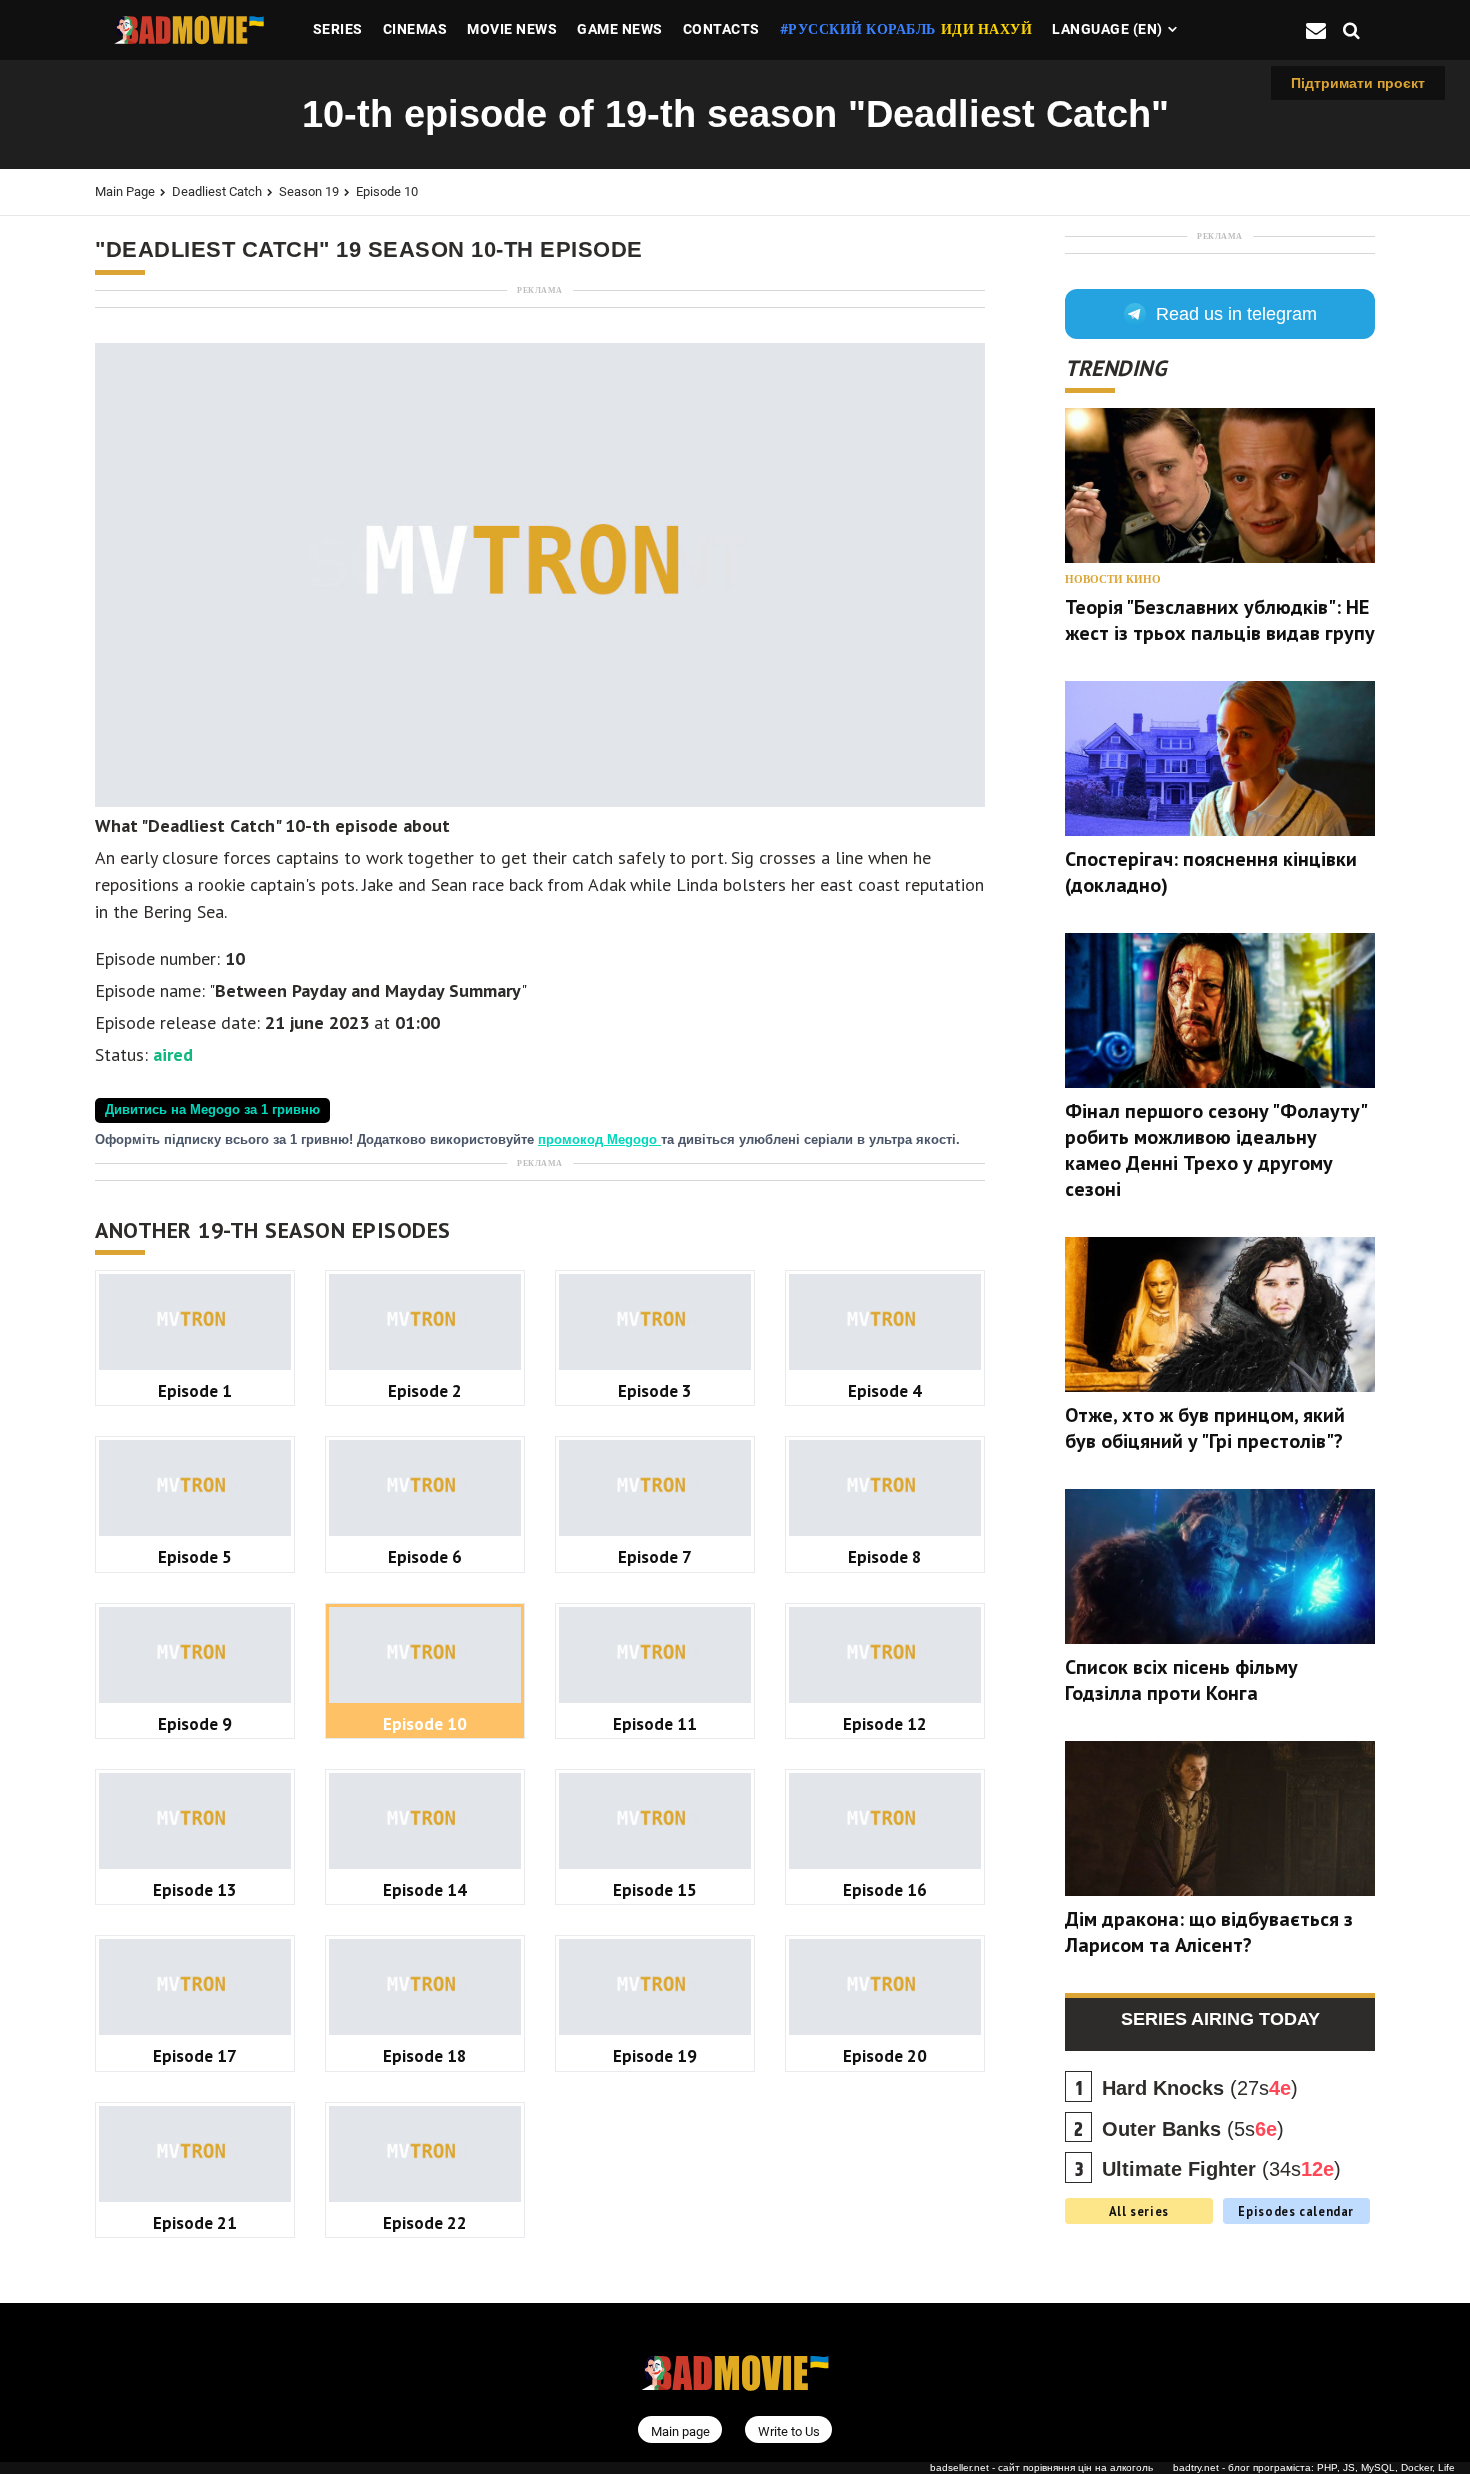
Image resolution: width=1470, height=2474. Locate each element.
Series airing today (1220, 2019)
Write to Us (789, 2430)
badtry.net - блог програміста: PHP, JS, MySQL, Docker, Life (1314, 2467)
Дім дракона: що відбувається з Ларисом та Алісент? (1209, 1932)
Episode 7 (655, 1556)
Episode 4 (885, 1390)
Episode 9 (195, 1723)
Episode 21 (195, 2222)
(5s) (1193, 2129)
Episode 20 (885, 2055)
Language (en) (1107, 29)
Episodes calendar (1296, 2211)
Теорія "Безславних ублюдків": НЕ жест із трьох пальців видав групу (1220, 620)
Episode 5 (195, 1556)
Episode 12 (885, 1723)
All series (1139, 2211)
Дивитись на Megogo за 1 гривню (212, 1110)
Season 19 (309, 191)
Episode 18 (425, 2055)
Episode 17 (195, 2055)
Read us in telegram (1236, 314)
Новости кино (1113, 579)
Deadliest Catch (217, 191)
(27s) (1200, 2088)
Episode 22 (425, 2222)
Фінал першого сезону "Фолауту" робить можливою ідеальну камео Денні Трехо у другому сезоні (1215, 1150)
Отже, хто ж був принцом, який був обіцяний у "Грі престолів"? (1205, 1428)
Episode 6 (425, 1556)
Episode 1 (195, 1390)
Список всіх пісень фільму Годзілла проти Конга (1181, 1680)
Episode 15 (655, 1889)
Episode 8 (885, 1556)
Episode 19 (655, 2055)
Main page (125, 191)
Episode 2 (425, 1390)
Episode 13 (195, 1889)
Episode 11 (655, 1723)
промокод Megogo (599, 1140)
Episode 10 (387, 191)
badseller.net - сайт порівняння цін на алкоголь (1041, 2467)
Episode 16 (885, 1889)
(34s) (1221, 2169)
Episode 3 (655, 1390)
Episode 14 (425, 1889)
